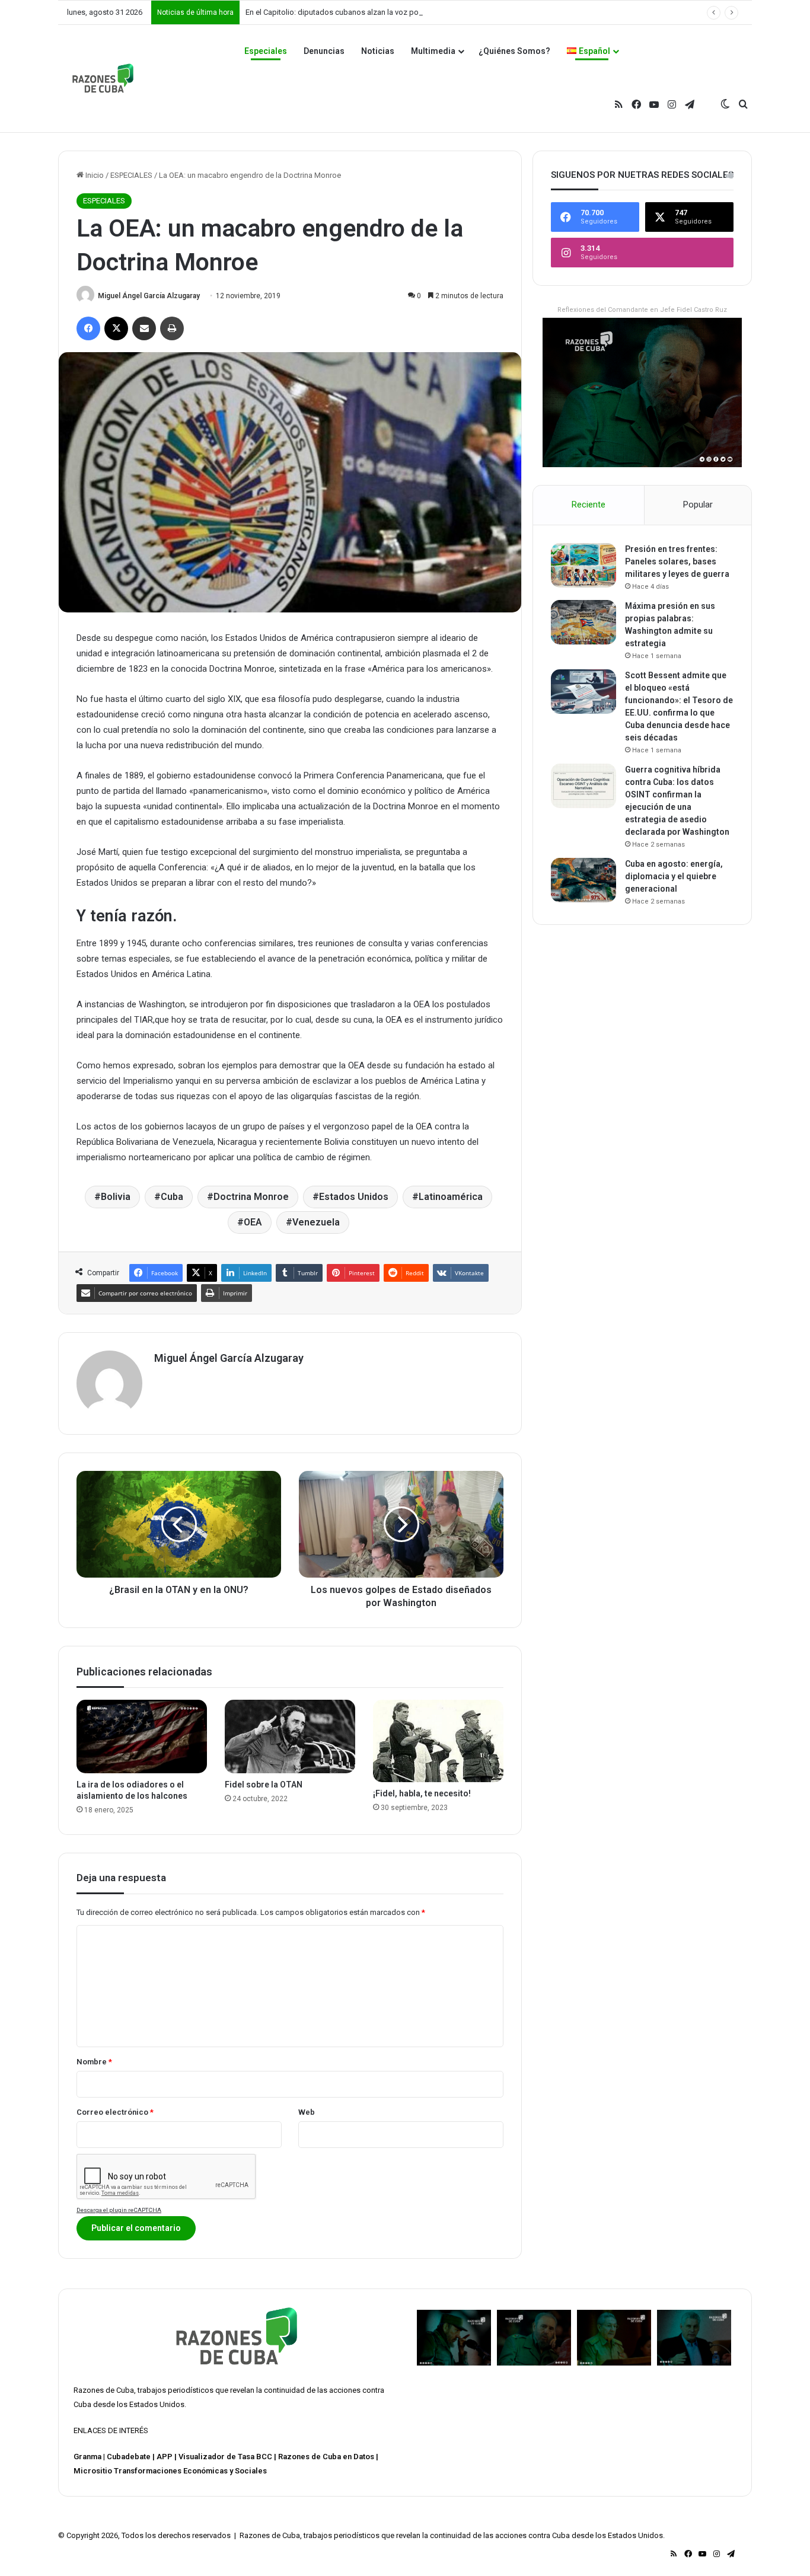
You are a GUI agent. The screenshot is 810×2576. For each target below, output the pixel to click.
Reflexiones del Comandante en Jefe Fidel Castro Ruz (642, 310)
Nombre (94, 2062)
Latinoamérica (451, 1197)
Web (307, 2112)
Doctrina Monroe (251, 1197)
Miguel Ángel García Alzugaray (149, 296)
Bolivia (116, 1197)
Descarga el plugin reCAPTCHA (119, 2210)
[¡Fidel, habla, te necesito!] (438, 1741)
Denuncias (324, 51)
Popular (698, 505)
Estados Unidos (354, 1197)
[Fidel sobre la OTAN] (290, 1737)
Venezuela (316, 1222)
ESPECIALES (131, 175)
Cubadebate (129, 2457)
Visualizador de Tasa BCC (225, 2457)
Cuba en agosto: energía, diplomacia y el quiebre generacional (674, 876)
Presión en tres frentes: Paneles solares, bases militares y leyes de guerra (677, 561)
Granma (87, 2457)
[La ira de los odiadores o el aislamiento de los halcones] (142, 1737)
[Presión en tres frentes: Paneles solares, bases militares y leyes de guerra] (583, 565)
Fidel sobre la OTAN (264, 1785)
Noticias (378, 51)
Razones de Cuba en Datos (326, 2457)
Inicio (94, 175)
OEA (253, 1222)
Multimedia (433, 51)
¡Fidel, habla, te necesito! (422, 1793)
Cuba (172, 1197)
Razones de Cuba (104, 2390)
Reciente (589, 505)
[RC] (103, 78)
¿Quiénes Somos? (514, 51)
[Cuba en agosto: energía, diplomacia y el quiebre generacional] (583, 880)
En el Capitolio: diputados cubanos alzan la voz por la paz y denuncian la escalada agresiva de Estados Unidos (436, 12)
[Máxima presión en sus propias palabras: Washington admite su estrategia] (583, 622)
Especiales (266, 51)
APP (165, 2457)
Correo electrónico (115, 2112)
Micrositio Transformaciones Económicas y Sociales (170, 2471)
